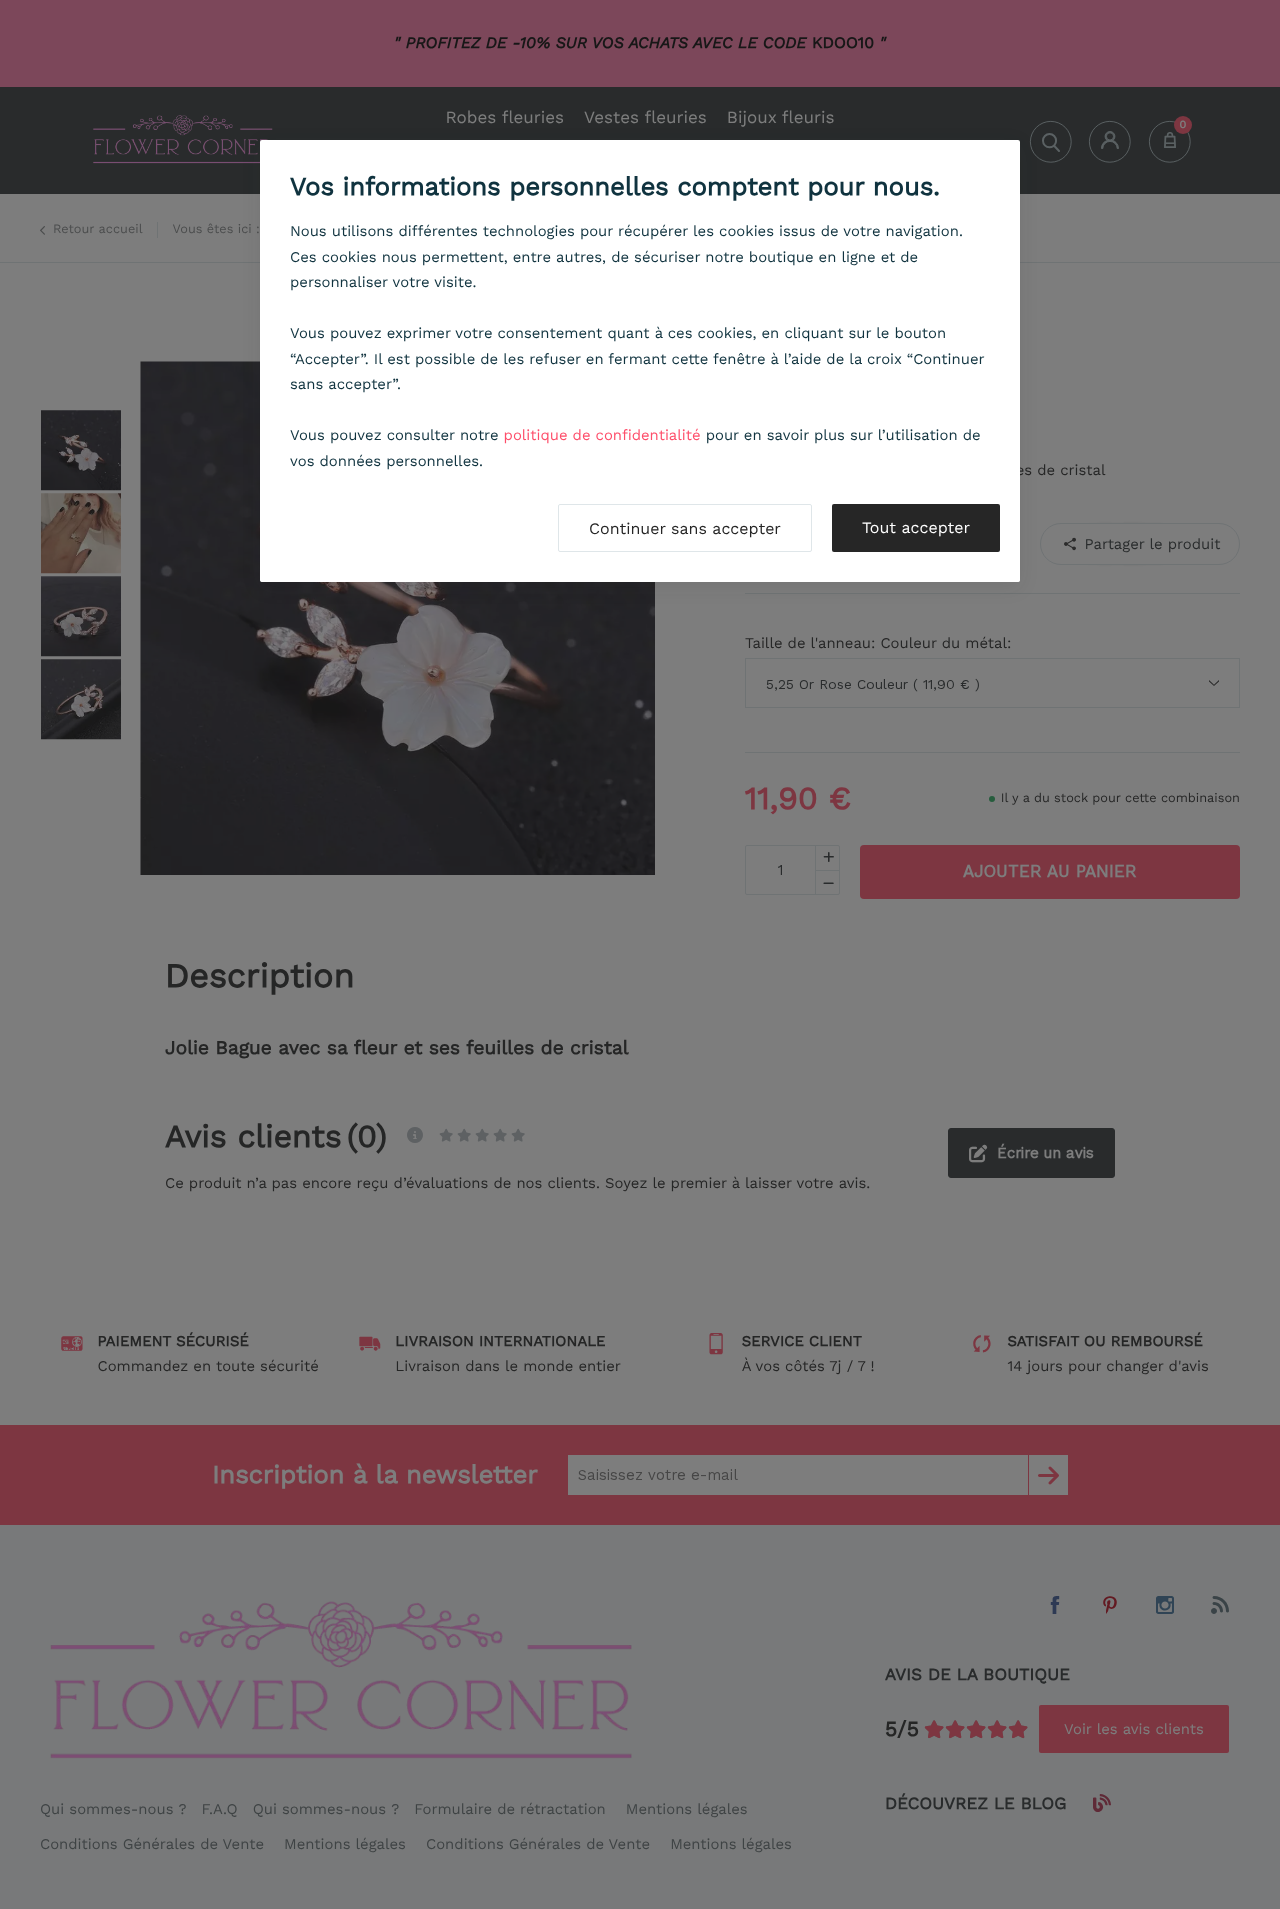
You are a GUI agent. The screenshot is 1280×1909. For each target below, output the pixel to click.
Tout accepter (916, 527)
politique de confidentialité (602, 435)
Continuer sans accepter (685, 528)
